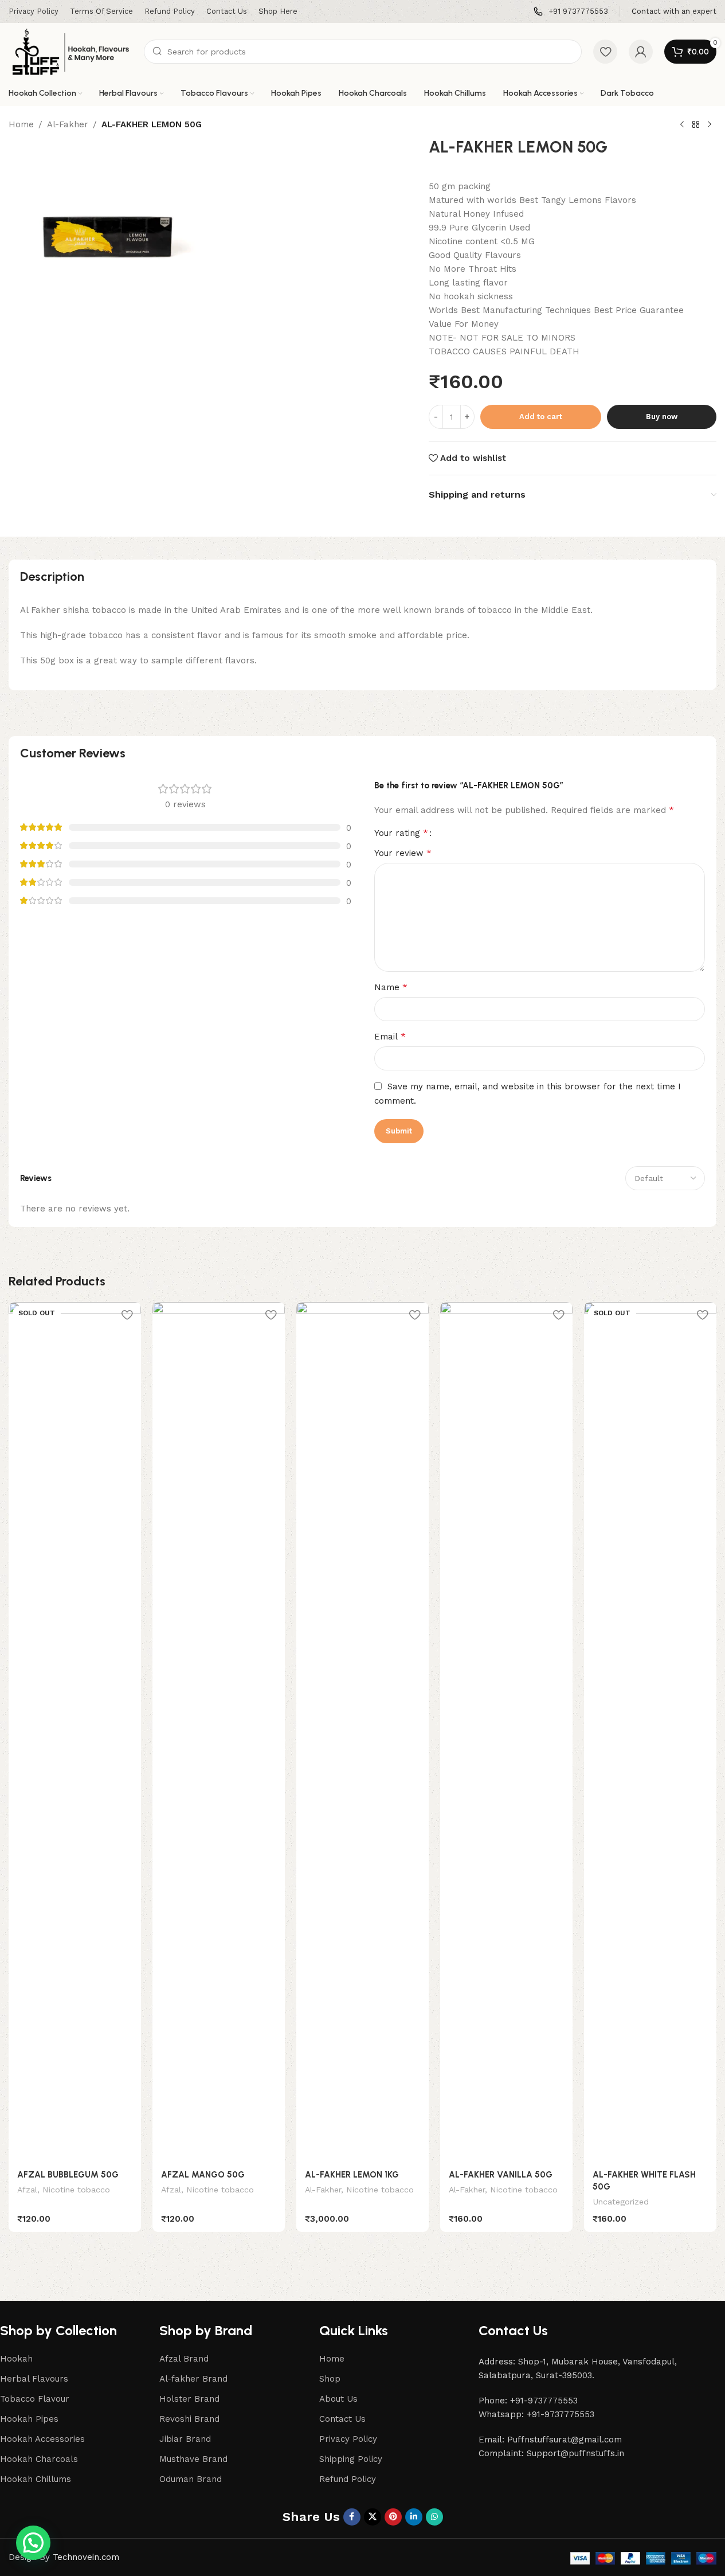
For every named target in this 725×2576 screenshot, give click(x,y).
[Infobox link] (571, 12)
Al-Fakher (68, 124)
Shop (330, 2379)
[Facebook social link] (352, 2517)
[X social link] (373, 2517)
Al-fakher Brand (193, 2379)
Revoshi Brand (189, 2419)
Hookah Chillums (36, 2479)
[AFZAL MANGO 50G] (219, 1732)
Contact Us (342, 2419)
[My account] (641, 52)
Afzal (27, 2190)
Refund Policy (348, 2479)
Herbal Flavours (34, 2379)
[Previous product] (682, 125)
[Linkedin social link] (414, 2517)
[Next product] (710, 125)
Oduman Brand (191, 2479)
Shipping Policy (351, 2459)
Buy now (662, 417)
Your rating (401, 833)
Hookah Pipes (29, 2419)
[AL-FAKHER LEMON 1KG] (362, 1732)
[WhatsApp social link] (434, 2517)
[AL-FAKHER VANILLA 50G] (506, 1732)
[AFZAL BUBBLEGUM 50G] (75, 1732)
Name (391, 987)
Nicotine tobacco (76, 2190)
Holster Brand (189, 2399)
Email (390, 1036)
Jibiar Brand (185, 2439)
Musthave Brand (193, 2459)
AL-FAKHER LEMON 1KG (352, 2175)
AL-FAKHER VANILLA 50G (501, 2175)
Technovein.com (86, 2557)
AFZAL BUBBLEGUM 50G (68, 2175)
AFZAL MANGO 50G (203, 2175)
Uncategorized (621, 2202)
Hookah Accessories (42, 2439)
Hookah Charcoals (39, 2459)
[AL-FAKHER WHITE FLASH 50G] (650, 1732)
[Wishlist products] (605, 52)
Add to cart (541, 417)
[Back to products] (696, 125)
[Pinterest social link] (393, 2517)
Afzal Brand (184, 2359)
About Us (338, 2399)
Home (21, 124)
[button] (33, 2543)
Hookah (16, 2359)
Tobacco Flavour (35, 2399)
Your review (403, 853)
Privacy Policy (348, 2439)
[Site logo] (70, 51)
